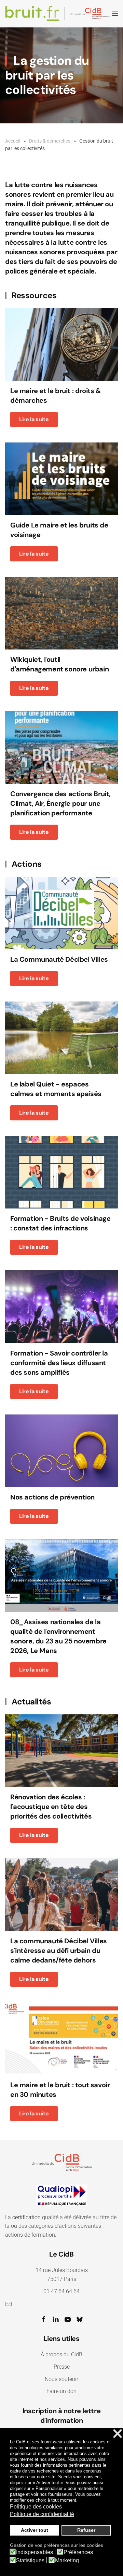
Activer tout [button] (35, 2530)
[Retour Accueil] (58, 14)
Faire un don (61, 2391)
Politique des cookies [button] (36, 2507)
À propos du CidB (61, 2354)
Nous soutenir (61, 2379)
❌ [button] (118, 2434)
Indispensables (35, 2552)
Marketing (67, 2561)
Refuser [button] (86, 2530)
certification (26, 2217)
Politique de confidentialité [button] (42, 2514)
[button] (115, 14)
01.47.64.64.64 (61, 2291)
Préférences (78, 2552)
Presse (62, 2367)
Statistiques (30, 2561)
